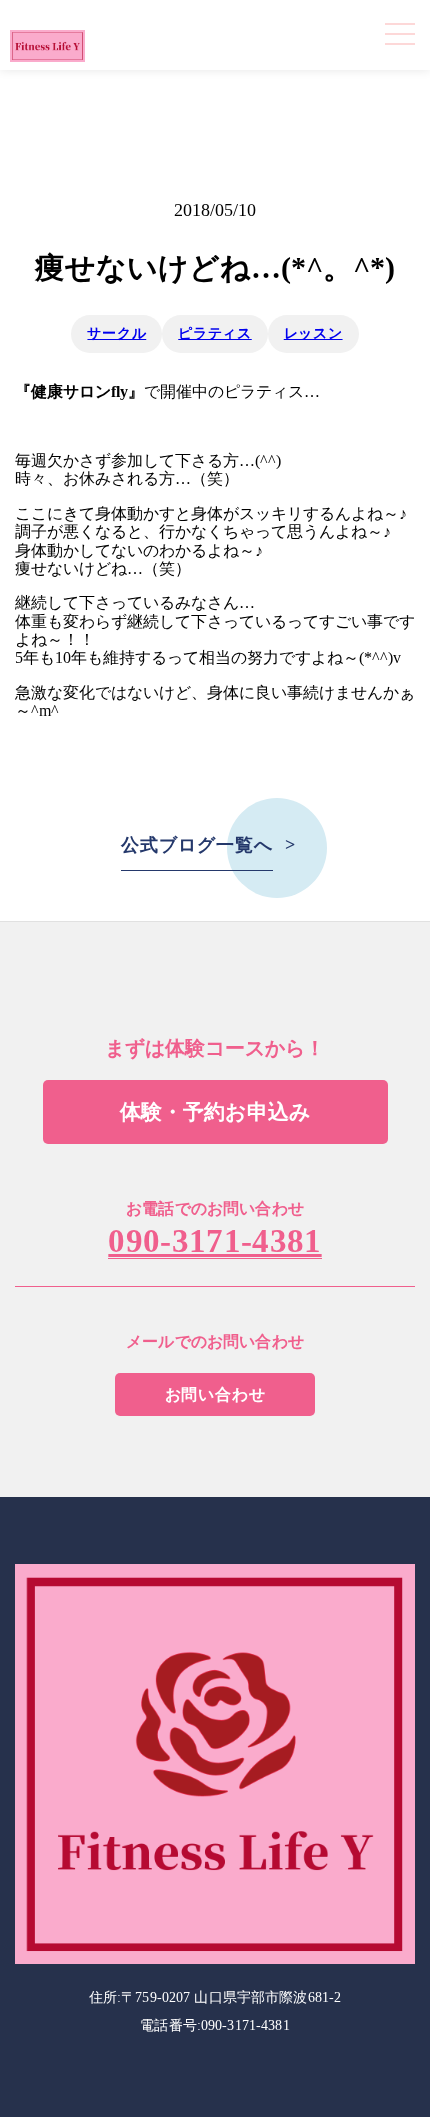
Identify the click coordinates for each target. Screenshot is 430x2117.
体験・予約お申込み (215, 1112)
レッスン (313, 333)
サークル (116, 333)
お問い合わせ (215, 1394)
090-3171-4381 (214, 1242)
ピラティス (215, 333)
